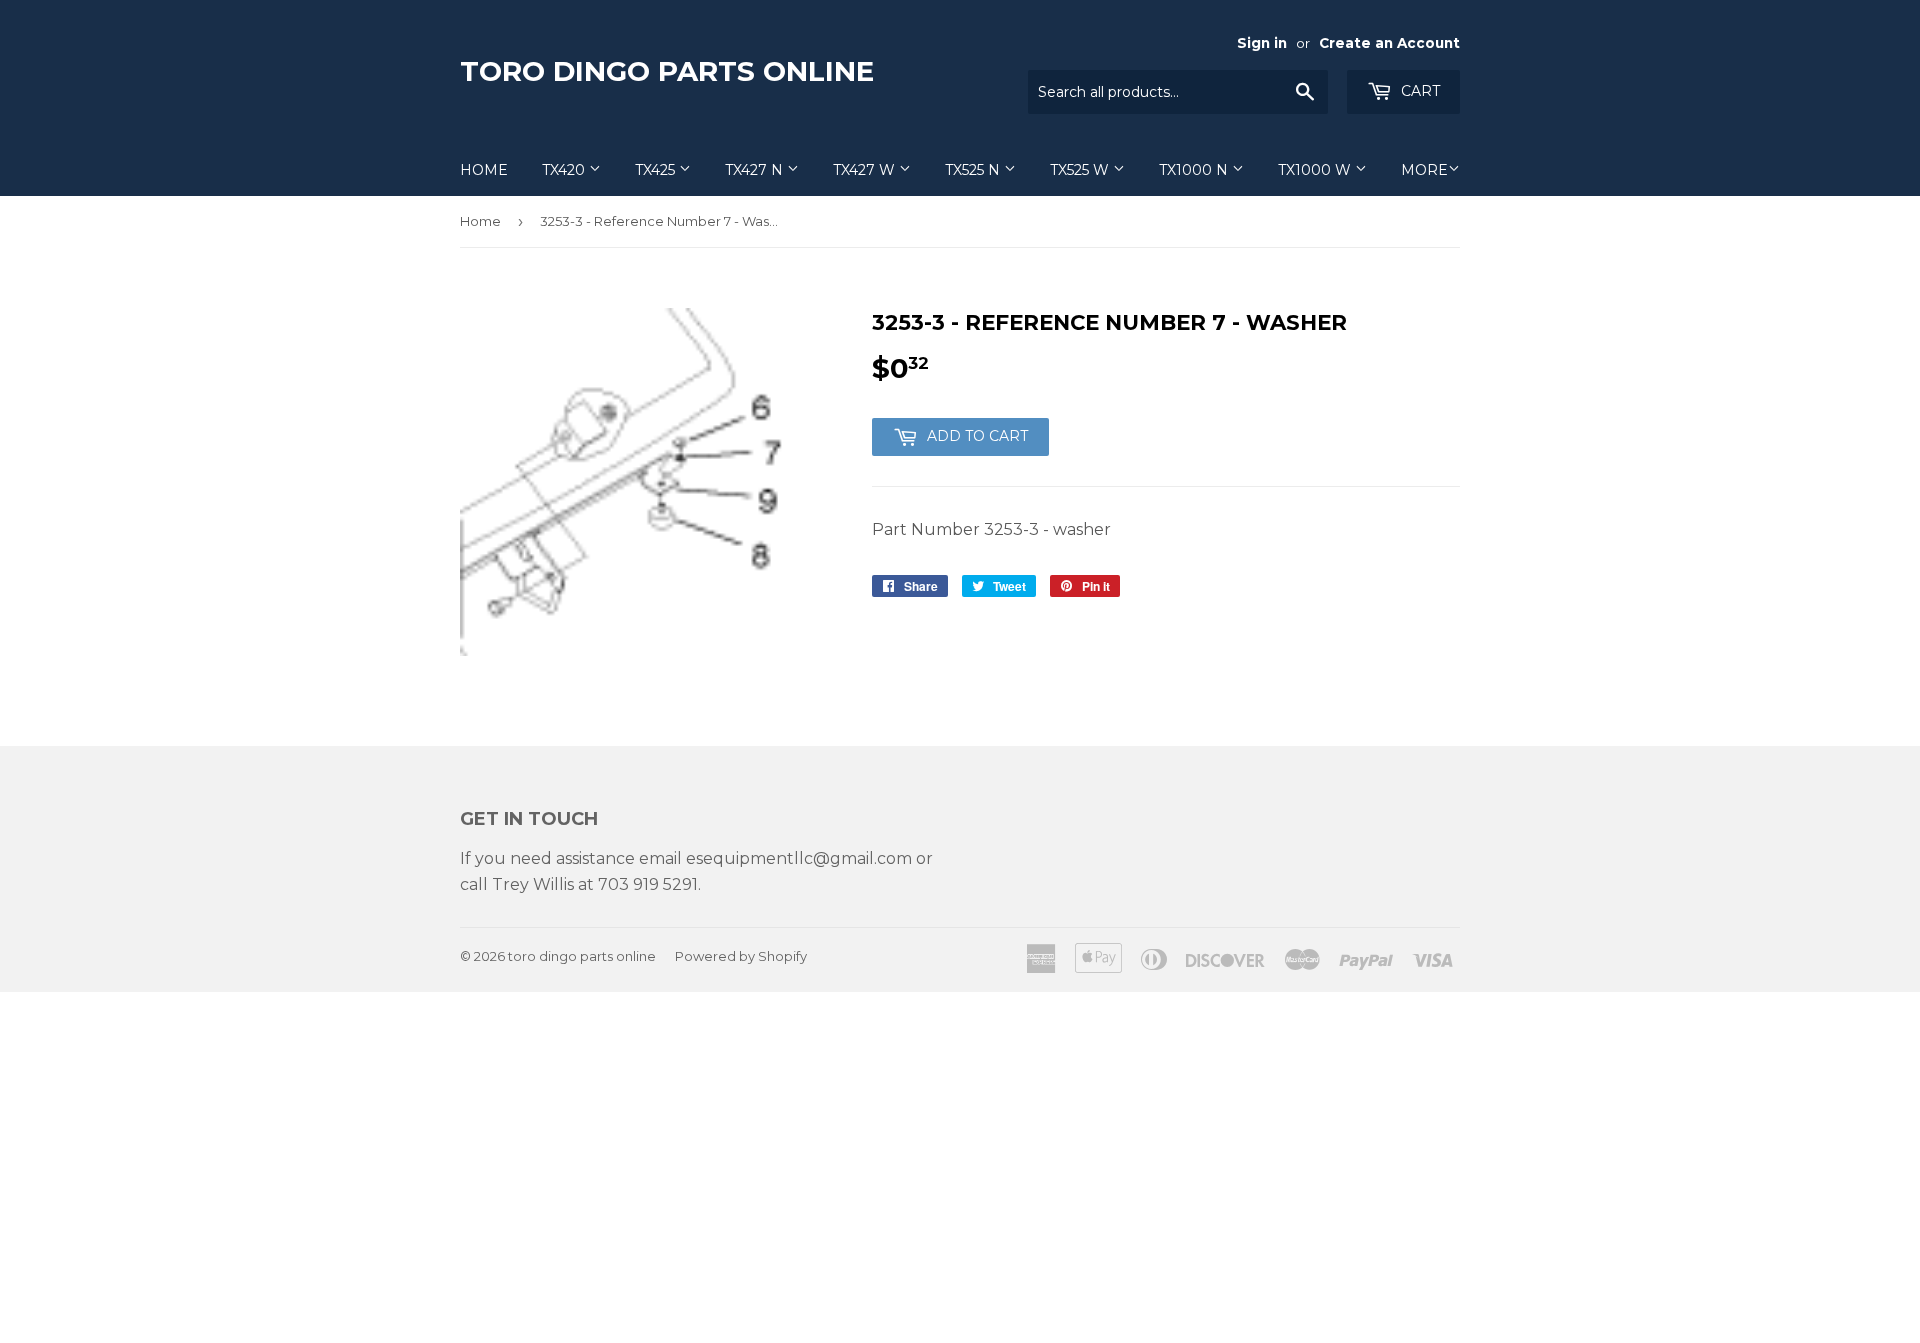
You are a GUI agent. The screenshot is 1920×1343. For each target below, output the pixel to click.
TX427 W (866, 170)
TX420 (565, 170)
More (1424, 170)
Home (484, 170)
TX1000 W (1316, 170)
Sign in (1262, 43)
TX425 (657, 170)
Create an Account (1389, 43)
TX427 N (756, 170)
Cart (1418, 91)
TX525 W (1081, 170)
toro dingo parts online (667, 71)
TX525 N (974, 170)
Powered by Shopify (741, 956)
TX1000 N (1195, 170)
